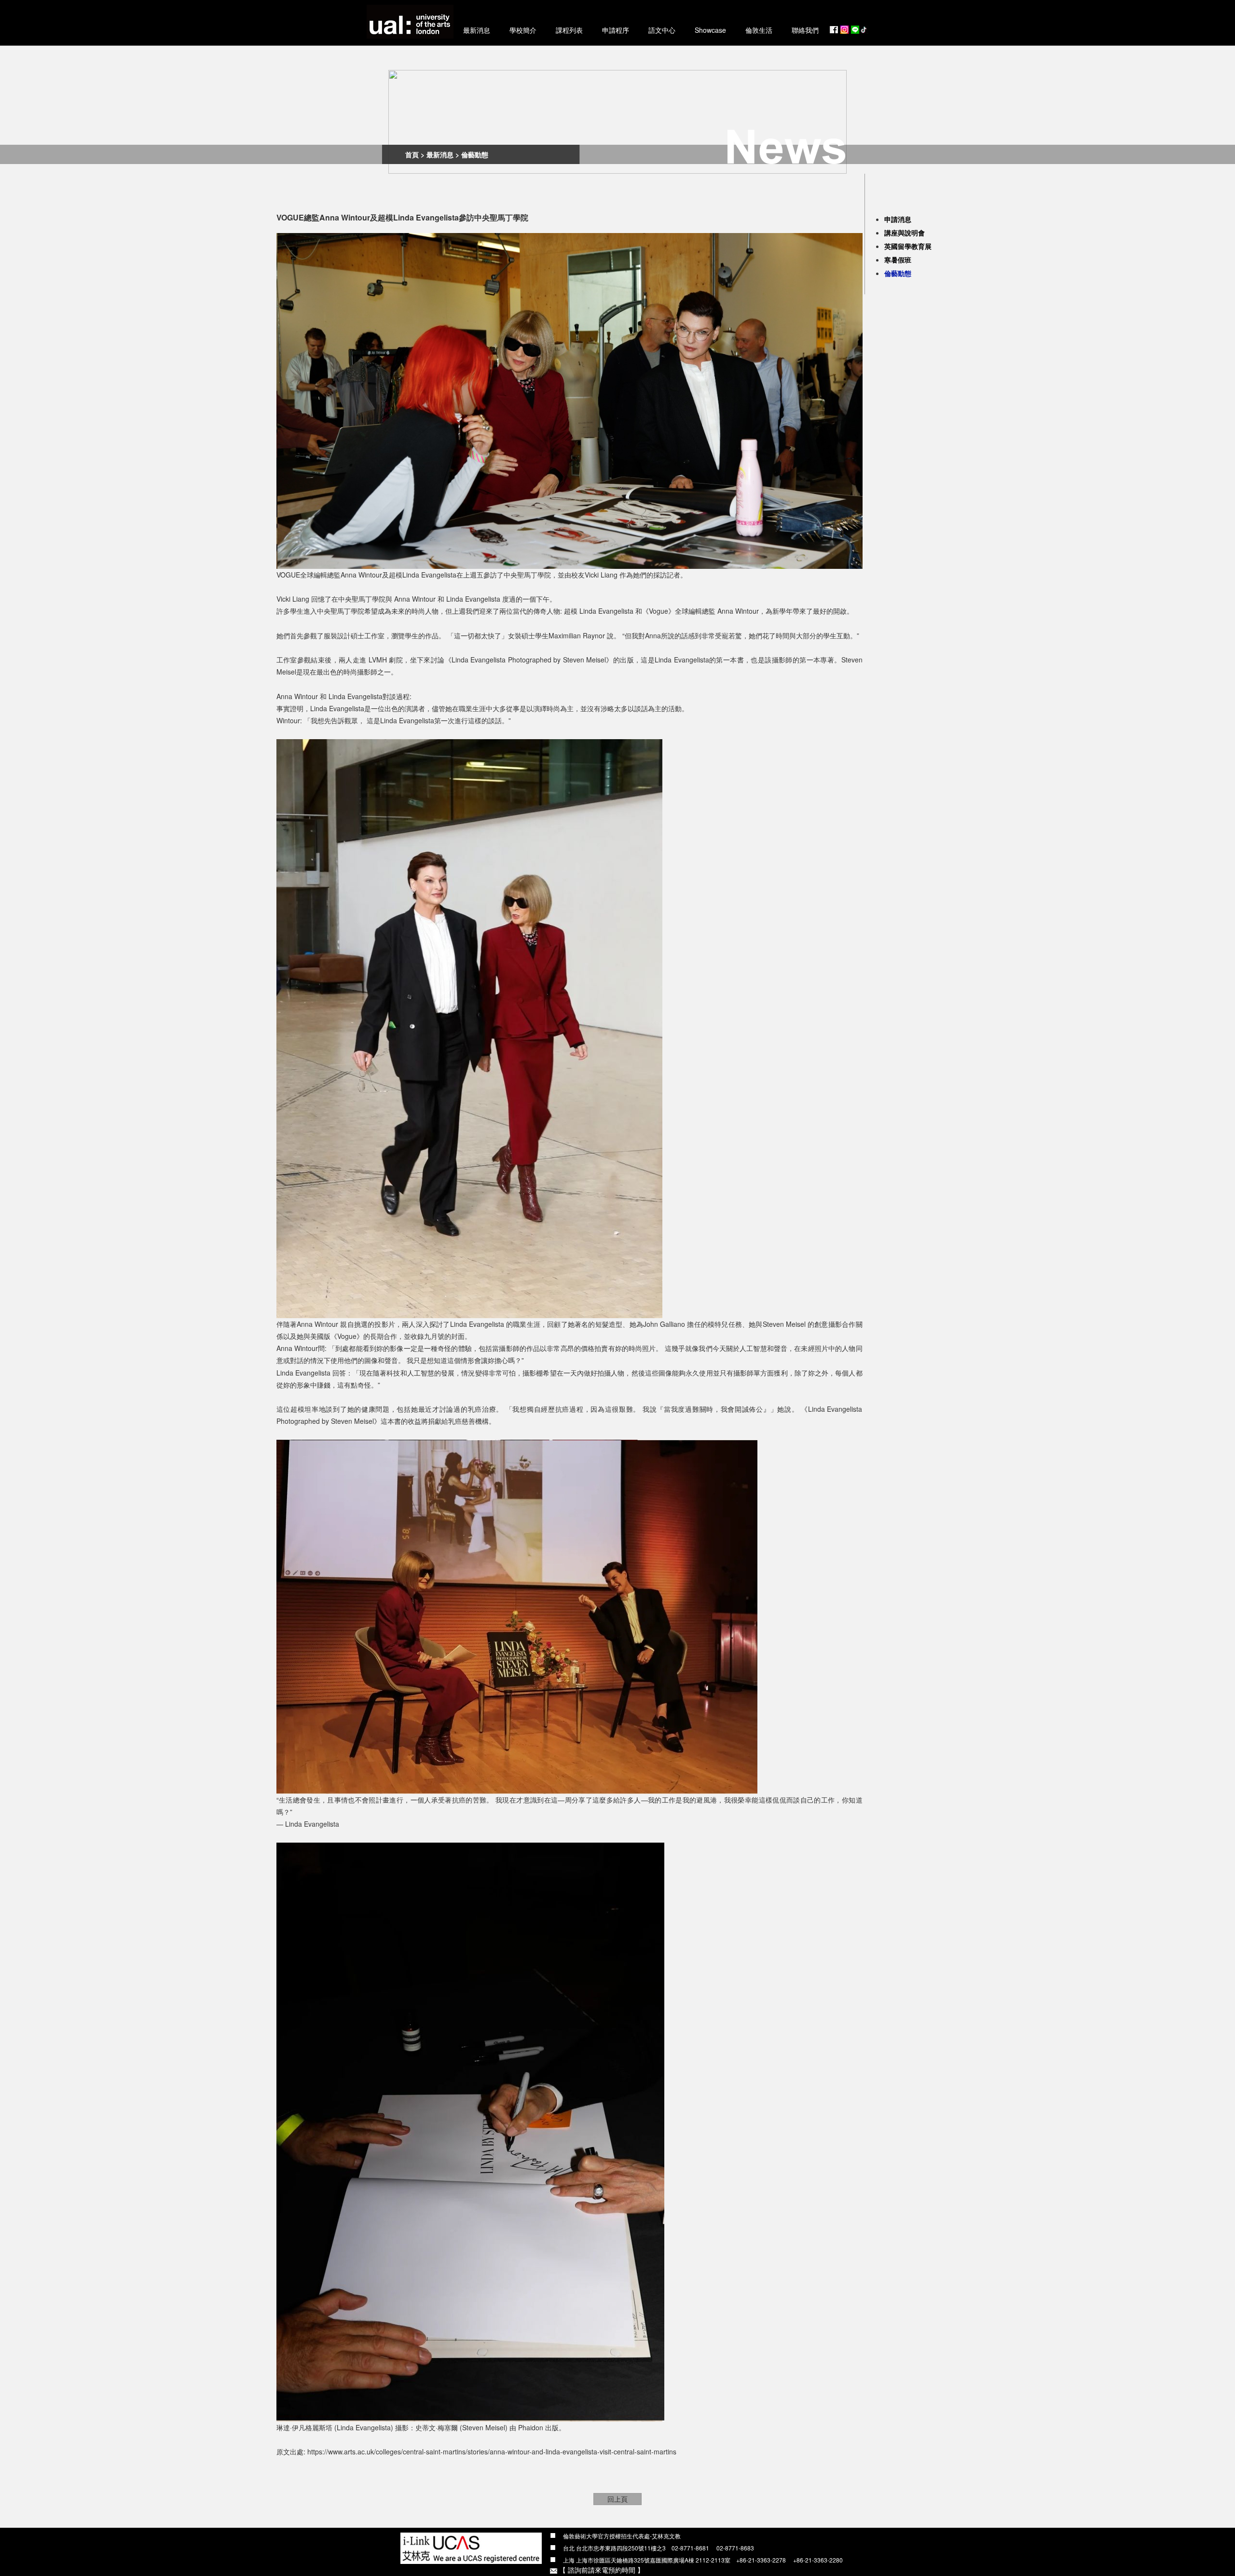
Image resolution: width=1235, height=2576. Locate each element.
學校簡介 (523, 30)
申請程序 (616, 30)
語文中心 (662, 30)
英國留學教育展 (908, 246)
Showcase (710, 30)
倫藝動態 (898, 273)
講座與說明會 (905, 233)
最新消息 (477, 30)
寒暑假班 (898, 260)
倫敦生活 (759, 30)
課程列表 (569, 30)
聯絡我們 (805, 30)
